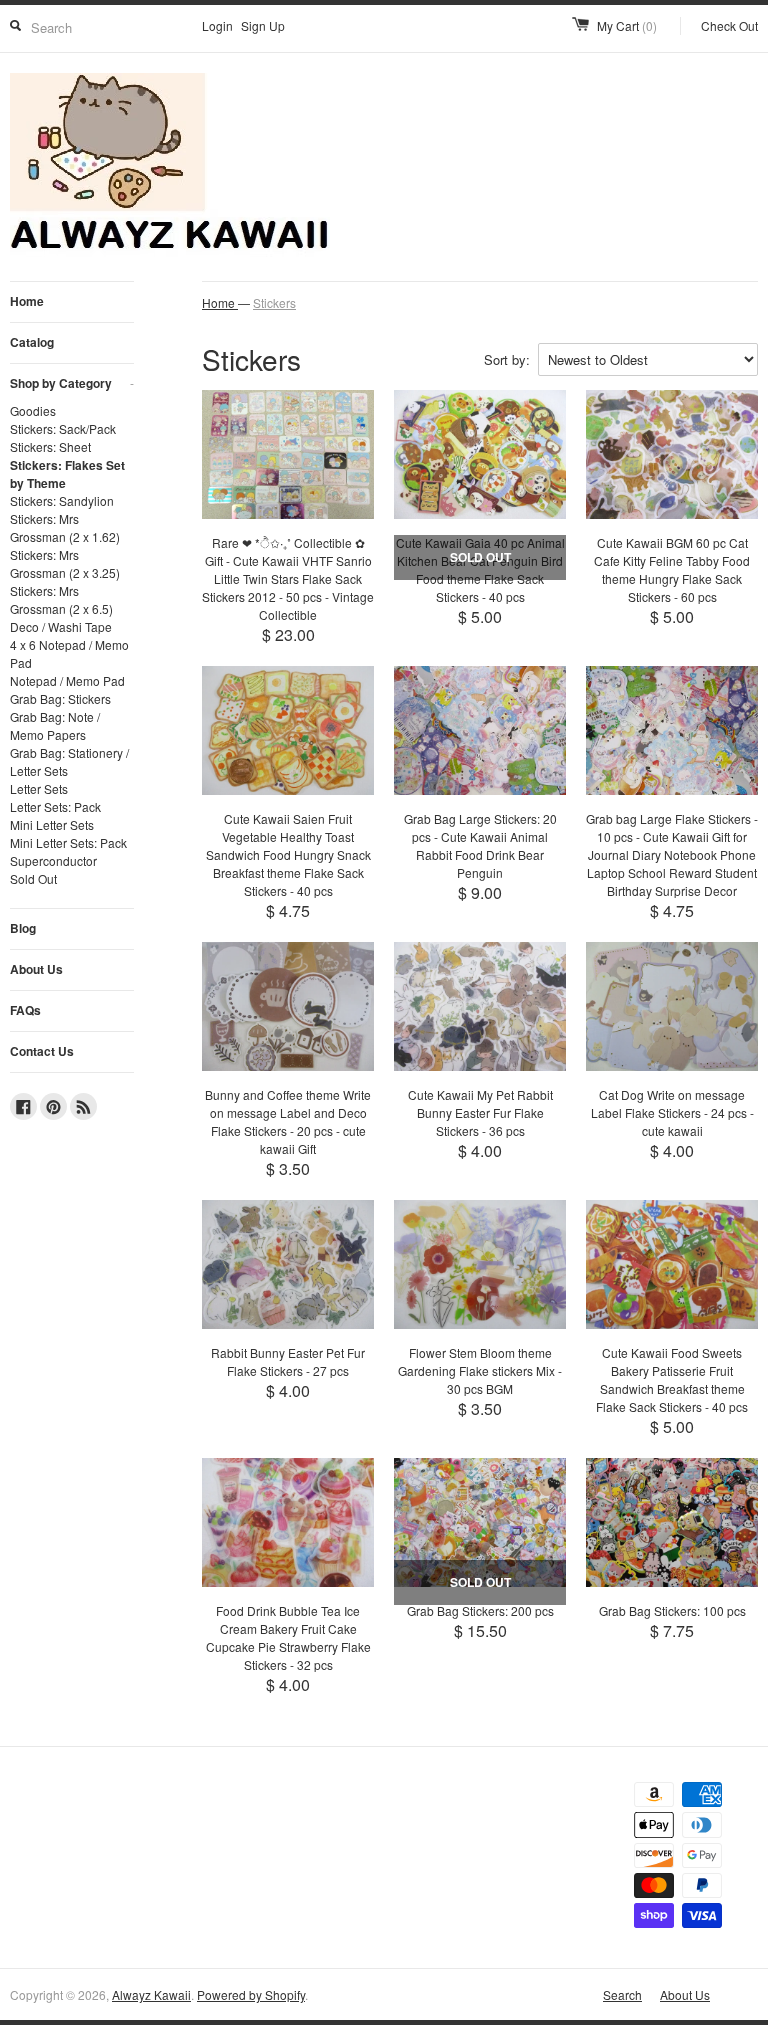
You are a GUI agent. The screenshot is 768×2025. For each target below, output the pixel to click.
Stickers (274, 302)
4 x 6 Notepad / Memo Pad (69, 653)
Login (217, 25)
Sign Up (263, 25)
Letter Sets (39, 788)
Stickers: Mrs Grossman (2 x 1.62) (65, 527)
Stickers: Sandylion (62, 500)
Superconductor (53, 860)
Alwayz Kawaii (151, 1994)
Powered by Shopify (251, 1994)
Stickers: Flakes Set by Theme (67, 474)
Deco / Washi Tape (61, 626)
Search (622, 1994)
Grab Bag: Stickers (60, 698)
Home (27, 301)
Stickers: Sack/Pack (63, 428)
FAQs (25, 1010)
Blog (23, 928)
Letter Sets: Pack (55, 806)
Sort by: (507, 359)
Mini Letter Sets (52, 824)
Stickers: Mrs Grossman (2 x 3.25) (65, 563)
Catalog (32, 342)
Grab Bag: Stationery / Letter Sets (69, 761)
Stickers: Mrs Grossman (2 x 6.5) (61, 599)
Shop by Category (72, 383)
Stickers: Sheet (50, 446)
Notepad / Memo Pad (67, 680)
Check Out (729, 25)
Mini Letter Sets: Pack (68, 842)
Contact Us (42, 1051)
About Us (36, 969)
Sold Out (33, 878)
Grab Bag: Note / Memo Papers (55, 725)
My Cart (627, 25)
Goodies (33, 410)
